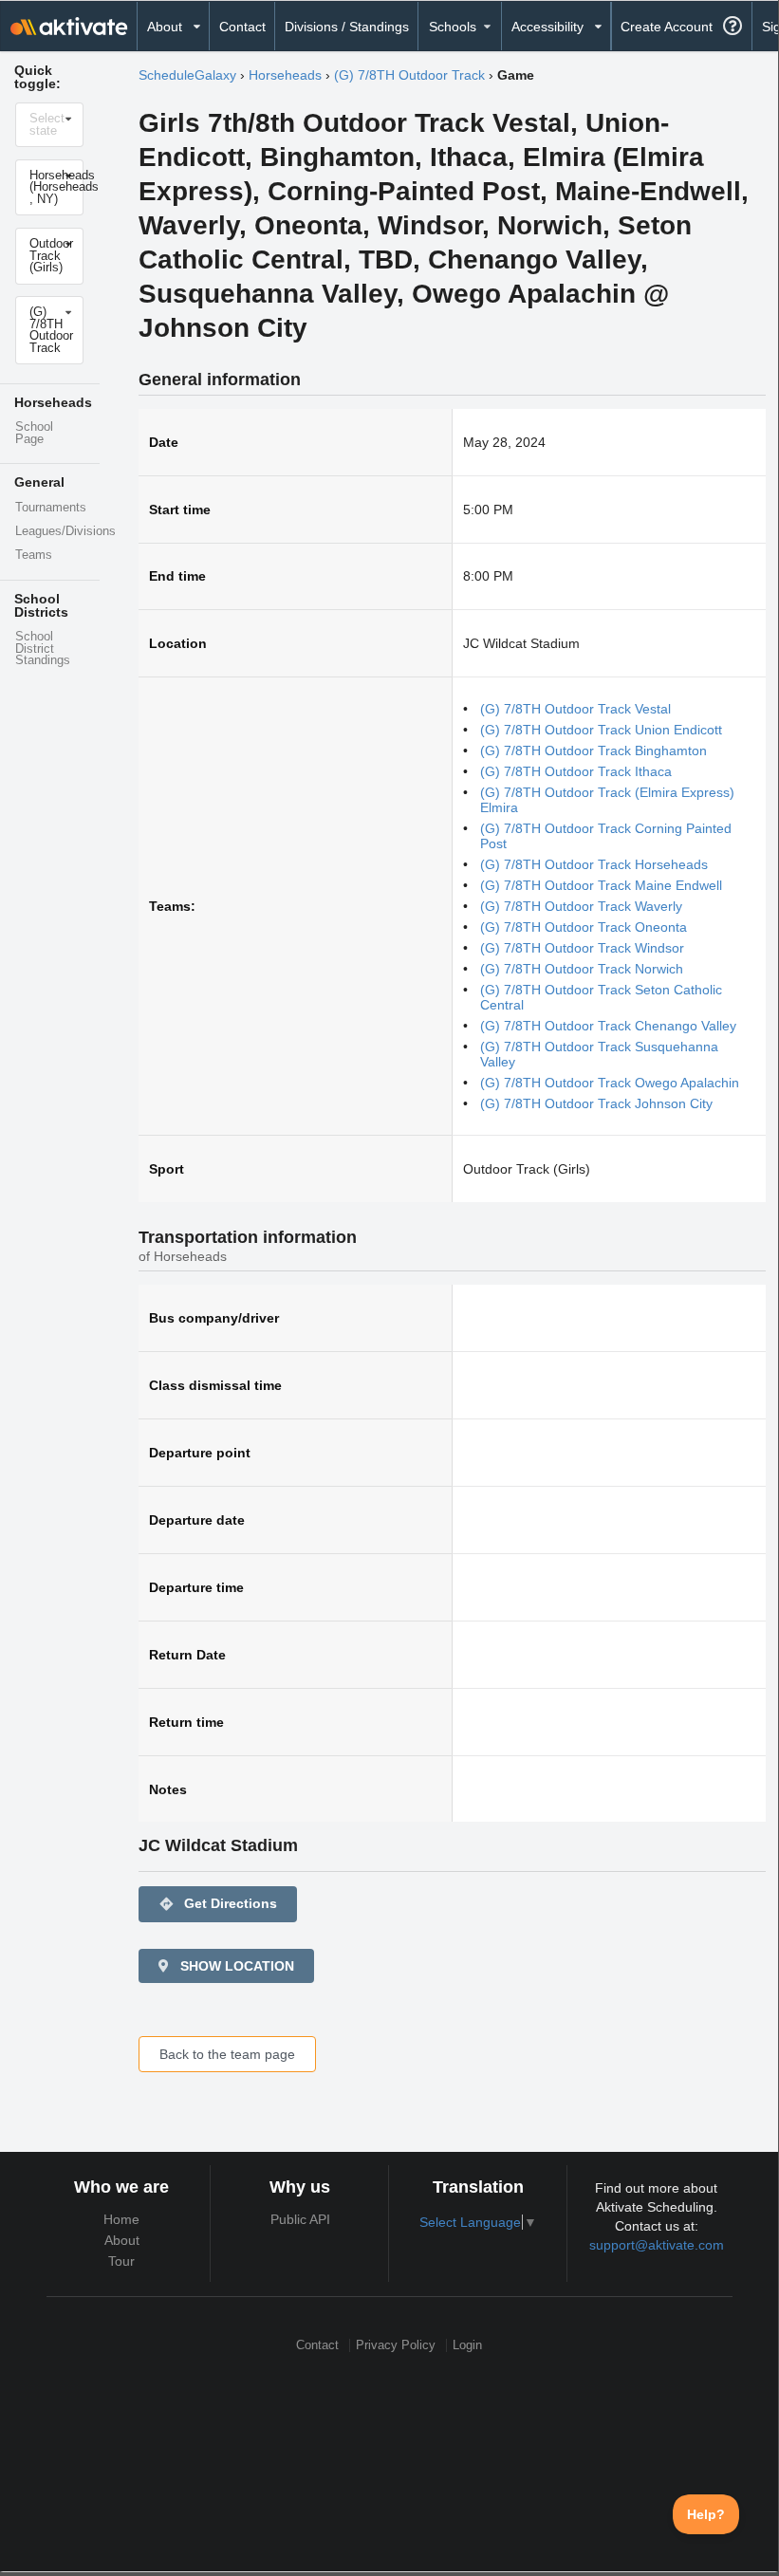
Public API (300, 2219)
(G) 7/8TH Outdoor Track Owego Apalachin (610, 1083)
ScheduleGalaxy (187, 75)
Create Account (667, 27)
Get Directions (218, 1904)
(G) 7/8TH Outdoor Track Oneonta (584, 927)
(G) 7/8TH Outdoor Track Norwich (582, 969)
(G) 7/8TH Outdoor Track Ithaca (576, 771)
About (122, 2240)
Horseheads (285, 75)
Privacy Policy (396, 2345)
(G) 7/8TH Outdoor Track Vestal (575, 709)
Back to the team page (227, 2054)
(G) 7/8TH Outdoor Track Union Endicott (601, 730)
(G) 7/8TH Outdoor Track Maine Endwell (601, 885)
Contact (242, 27)
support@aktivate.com (657, 2245)
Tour (121, 2261)
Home (121, 2219)
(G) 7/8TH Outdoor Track (409, 75)
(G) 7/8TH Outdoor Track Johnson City (596, 1103)
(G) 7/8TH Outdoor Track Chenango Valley (608, 1026)
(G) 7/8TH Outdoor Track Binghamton (594, 751)
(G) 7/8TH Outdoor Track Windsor (582, 948)
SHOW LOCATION (235, 1966)
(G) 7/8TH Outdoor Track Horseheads (594, 864)
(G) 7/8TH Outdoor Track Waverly (581, 906)
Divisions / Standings (347, 27)
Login (467, 2345)
